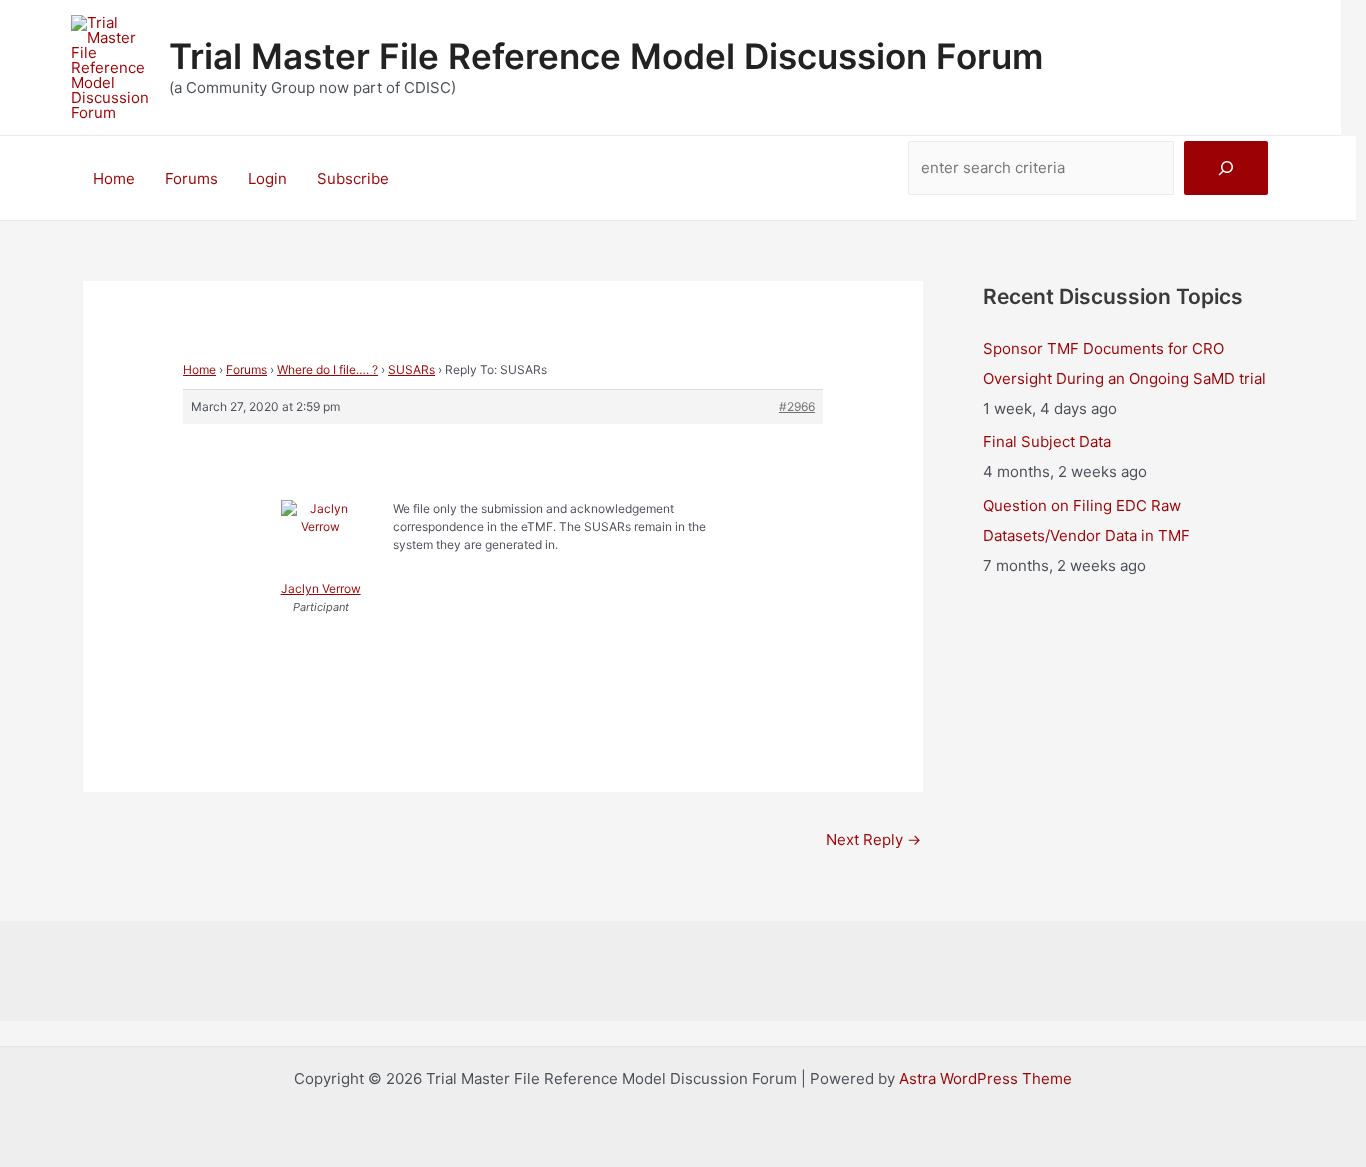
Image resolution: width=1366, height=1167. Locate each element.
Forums (191, 178)
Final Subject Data (1047, 441)
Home (114, 178)
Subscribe (353, 178)
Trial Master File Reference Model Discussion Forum (606, 56)
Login (267, 178)
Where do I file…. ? (327, 369)
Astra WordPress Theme (985, 1078)
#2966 (797, 406)
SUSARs (411, 369)
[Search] (1226, 168)
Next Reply (873, 839)
